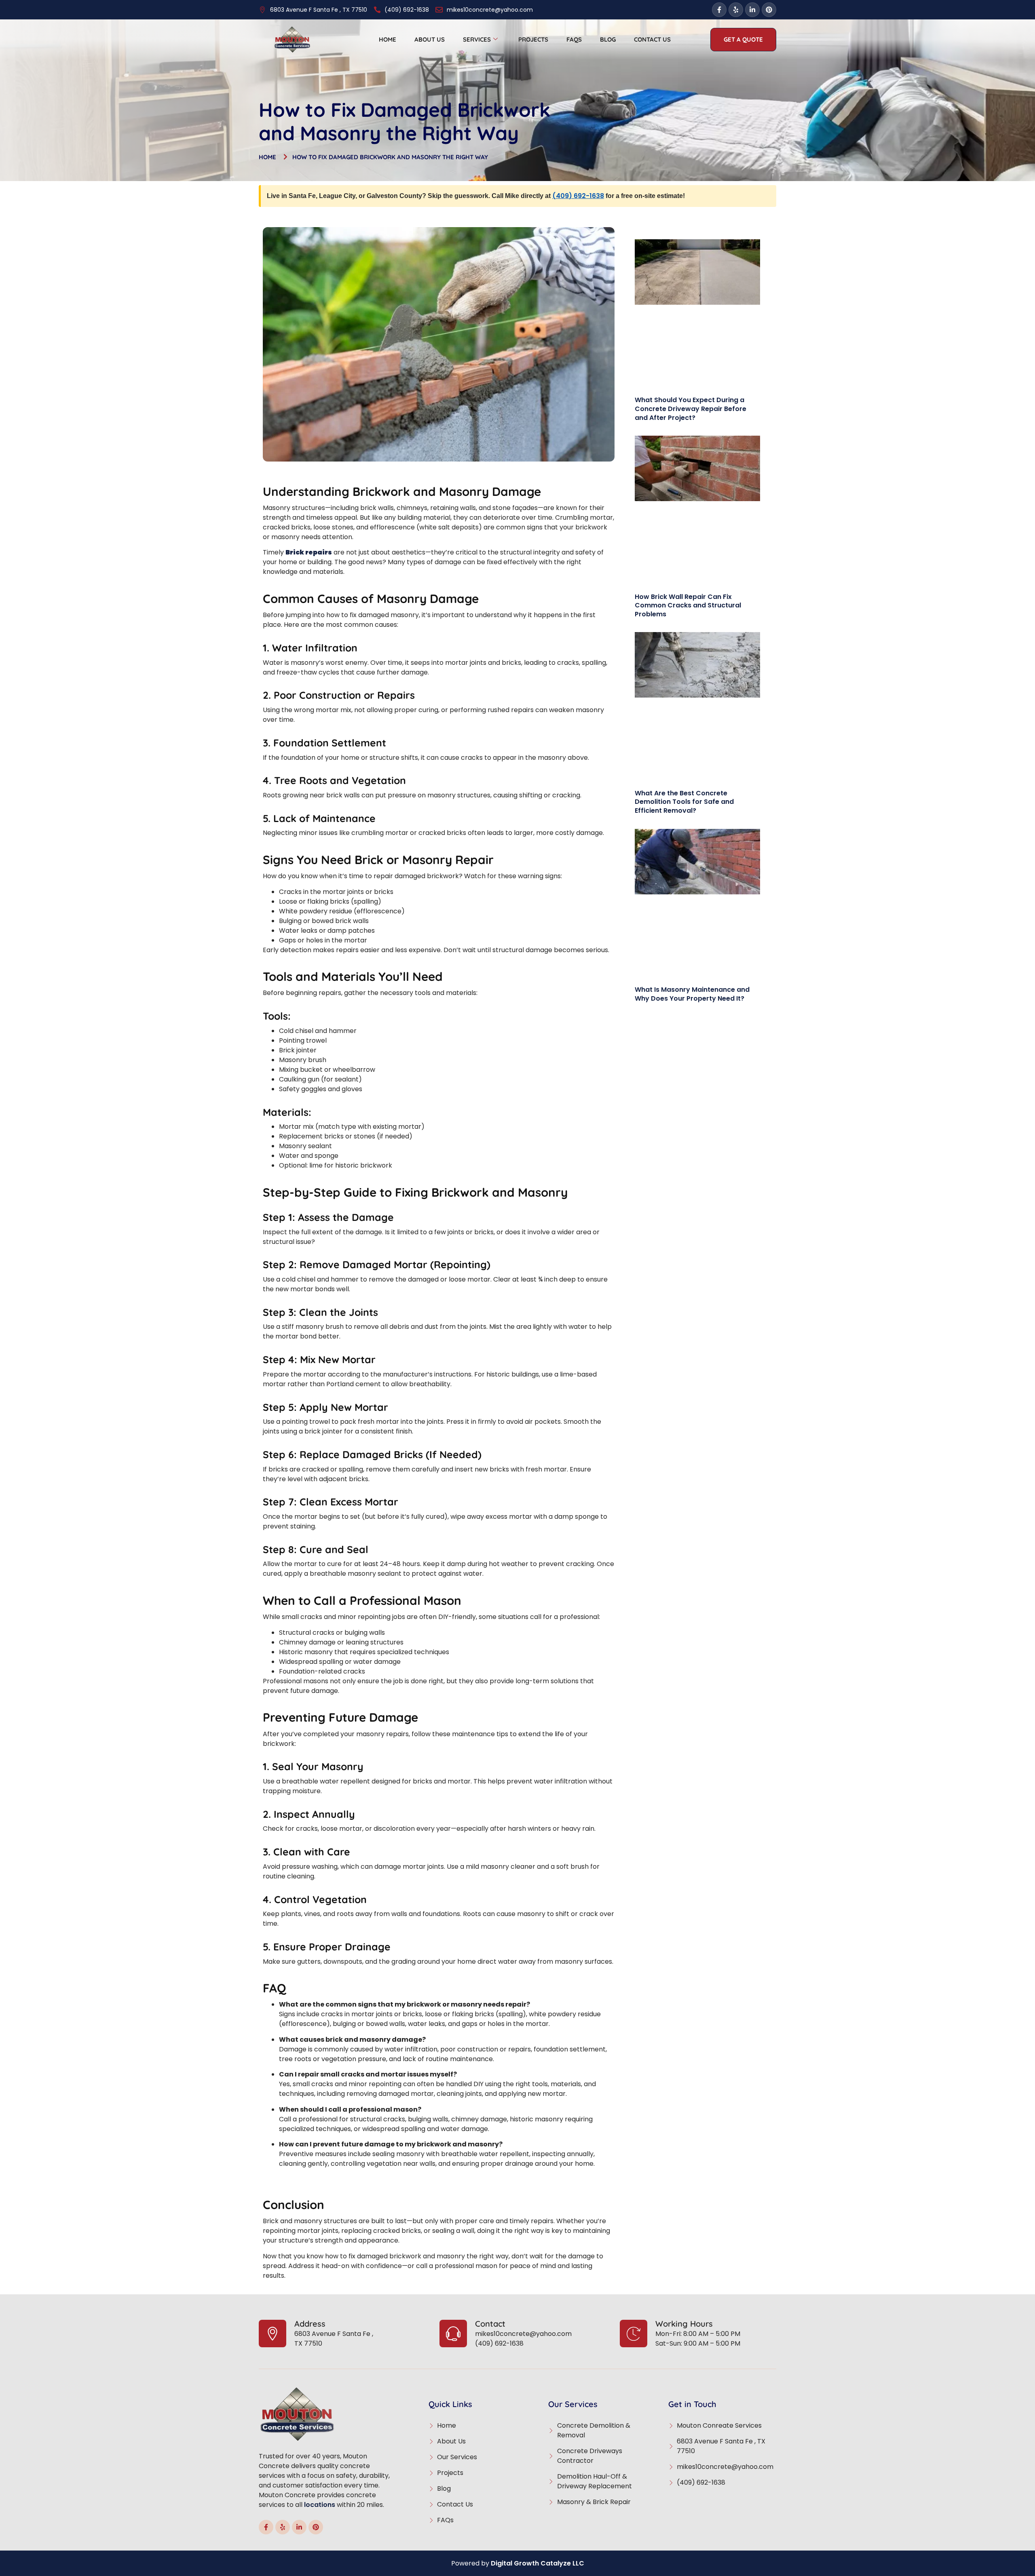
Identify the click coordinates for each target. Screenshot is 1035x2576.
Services (477, 39)
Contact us (652, 39)
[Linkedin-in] (752, 10)
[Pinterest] (769, 10)
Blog (608, 39)
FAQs (574, 39)
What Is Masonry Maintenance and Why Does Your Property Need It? (692, 994)
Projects (533, 39)
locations (320, 2505)
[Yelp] (736, 10)
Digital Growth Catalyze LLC (538, 2563)
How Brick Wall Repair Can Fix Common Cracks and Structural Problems (688, 605)
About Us (430, 39)
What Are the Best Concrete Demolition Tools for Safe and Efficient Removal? (684, 802)
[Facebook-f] (719, 10)
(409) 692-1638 (578, 196)
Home (388, 39)
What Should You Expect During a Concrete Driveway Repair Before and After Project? (691, 409)
